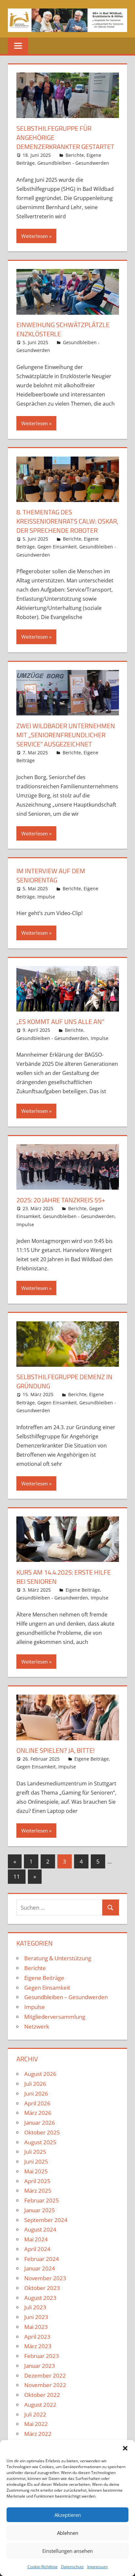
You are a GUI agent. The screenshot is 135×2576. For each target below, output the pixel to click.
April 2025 (37, 2181)
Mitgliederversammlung (55, 2017)
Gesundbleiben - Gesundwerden (73, 163)
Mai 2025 (36, 2171)
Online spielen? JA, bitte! (56, 1750)
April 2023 (37, 2337)
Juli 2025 (35, 2152)
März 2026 (38, 2113)
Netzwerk (37, 2026)
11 (17, 1876)
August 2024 (40, 2229)
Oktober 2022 (42, 2395)
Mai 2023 (36, 2327)
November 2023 (45, 2278)
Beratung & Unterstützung (58, 1958)
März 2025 (38, 2191)
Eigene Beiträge (83, 1590)
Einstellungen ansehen (67, 2551)
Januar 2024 (40, 2268)
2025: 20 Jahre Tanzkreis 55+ (61, 1200)
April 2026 (37, 2103)
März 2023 (38, 2346)
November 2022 (45, 2385)
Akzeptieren (68, 2515)
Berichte (75, 155)
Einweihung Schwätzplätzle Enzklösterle (63, 329)
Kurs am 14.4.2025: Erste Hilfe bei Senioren (64, 1577)
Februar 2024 (42, 2259)
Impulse (46, 897)
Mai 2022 (36, 2424)
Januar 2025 (40, 2210)
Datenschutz (72, 2567)
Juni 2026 (36, 2093)
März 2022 (38, 2434)
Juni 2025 (36, 2161)
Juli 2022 (35, 2414)
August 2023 (40, 2298)
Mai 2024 (36, 2239)
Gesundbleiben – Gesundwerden (66, 1997)
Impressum (97, 2567)
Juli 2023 (35, 2307)
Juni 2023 (36, 2317)
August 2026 (40, 2074)
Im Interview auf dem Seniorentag (51, 875)
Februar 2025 (42, 2200)
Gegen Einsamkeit (57, 547)
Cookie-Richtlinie (43, 2567)
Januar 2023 (40, 2366)
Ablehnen (68, 2533)
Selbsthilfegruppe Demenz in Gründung (64, 1381)
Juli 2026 (35, 2084)
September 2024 (46, 2220)
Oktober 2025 (42, 2132)
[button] (125, 2448)
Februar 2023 (42, 2356)
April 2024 (37, 2249)
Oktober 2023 (42, 2288)
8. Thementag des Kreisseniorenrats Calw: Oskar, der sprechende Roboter (67, 521)
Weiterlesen (35, 236)
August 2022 (40, 2405)
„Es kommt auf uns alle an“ (60, 1021)
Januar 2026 (40, 2123)
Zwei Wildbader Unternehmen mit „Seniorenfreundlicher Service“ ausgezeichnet (66, 735)
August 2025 (40, 2142)
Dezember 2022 (45, 2375)
